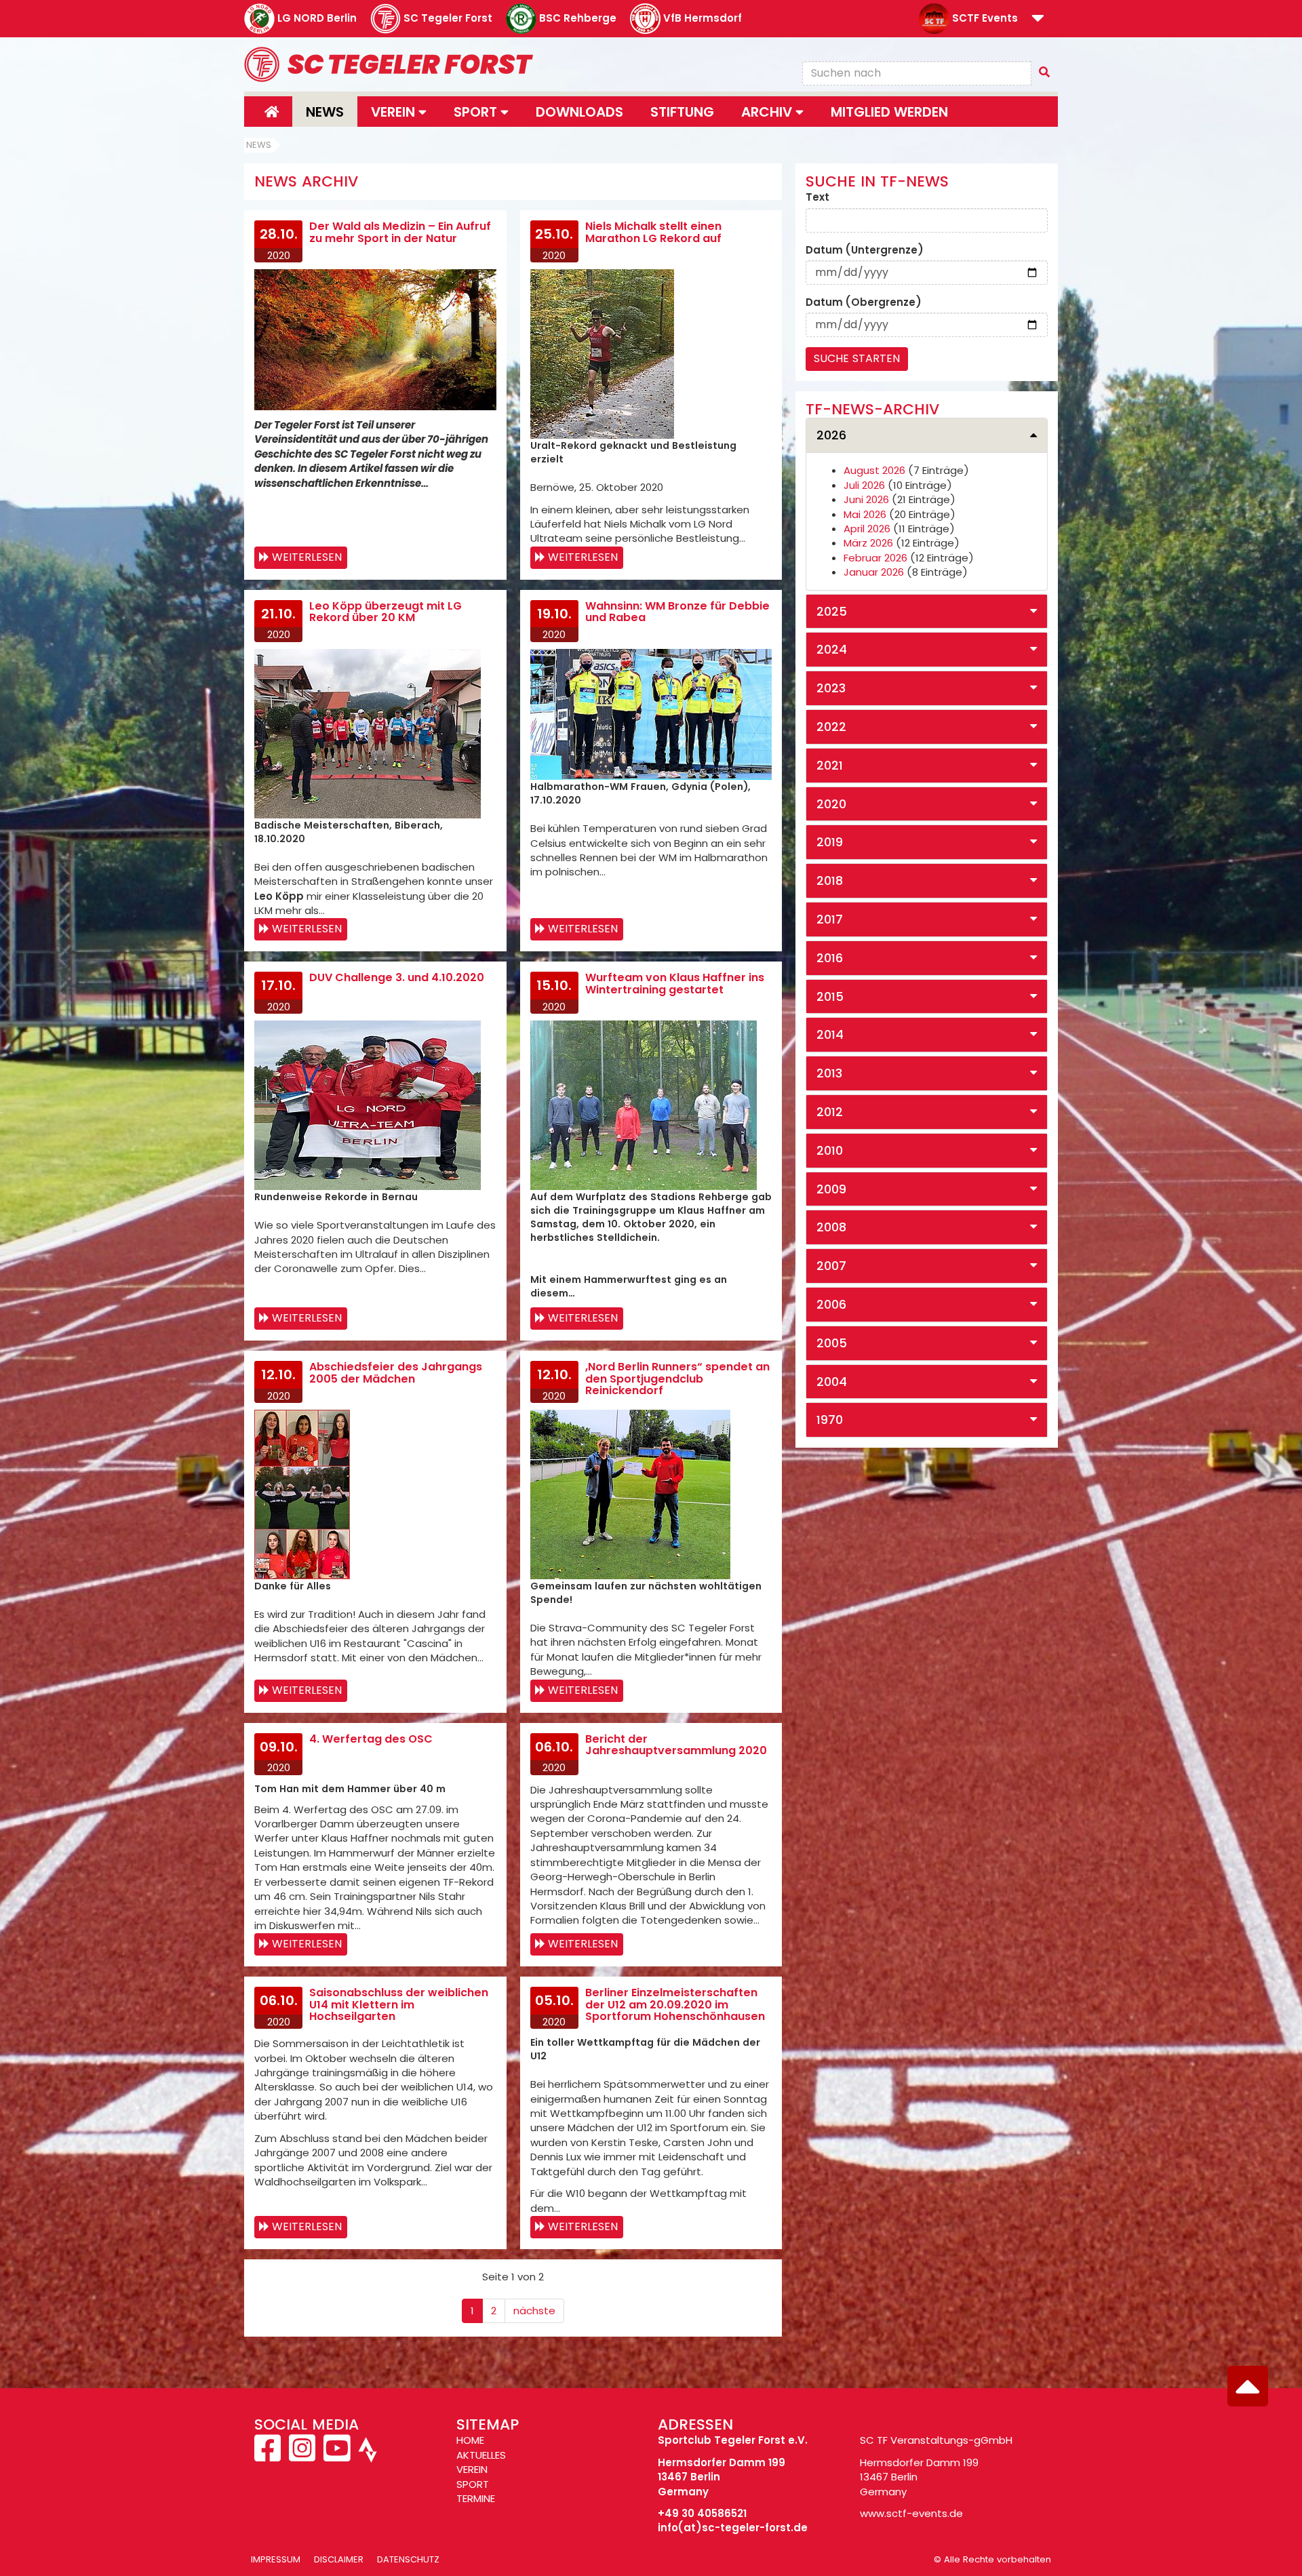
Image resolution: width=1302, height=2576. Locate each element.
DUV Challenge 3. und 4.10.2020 (397, 977)
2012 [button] (830, 1112)
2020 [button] (831, 804)
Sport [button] (477, 112)
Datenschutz (408, 2559)
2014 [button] (830, 1034)
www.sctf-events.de (911, 2513)
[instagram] (302, 2456)
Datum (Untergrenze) (865, 250)
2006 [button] (831, 1304)
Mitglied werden (889, 112)
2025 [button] (832, 611)
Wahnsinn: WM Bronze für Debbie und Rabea (677, 612)
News (325, 112)
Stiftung (682, 112)
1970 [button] (830, 1420)
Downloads (579, 112)
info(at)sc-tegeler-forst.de (733, 2528)
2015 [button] (830, 996)
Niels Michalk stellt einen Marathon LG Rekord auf (653, 232)
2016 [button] (830, 958)
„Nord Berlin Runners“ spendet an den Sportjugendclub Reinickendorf (677, 1379)
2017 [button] (830, 919)
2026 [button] (831, 435)
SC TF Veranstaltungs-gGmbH (936, 2440)
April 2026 (867, 529)
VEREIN (472, 2469)
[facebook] (269, 2456)
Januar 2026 (874, 572)
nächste (534, 2311)
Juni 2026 (866, 499)
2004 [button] (832, 1382)
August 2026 (874, 470)
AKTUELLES (481, 2455)
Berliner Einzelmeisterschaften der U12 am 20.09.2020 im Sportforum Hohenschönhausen (675, 2004)
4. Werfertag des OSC (371, 1739)
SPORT (473, 2484)
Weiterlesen (307, 557)
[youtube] (337, 2456)
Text (817, 197)
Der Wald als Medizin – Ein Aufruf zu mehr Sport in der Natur (400, 232)
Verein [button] (395, 112)
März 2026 (868, 543)
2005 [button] (832, 1343)
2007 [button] (831, 1266)
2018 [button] (830, 880)
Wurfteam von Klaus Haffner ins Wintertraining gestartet (675, 984)
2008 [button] (831, 1227)
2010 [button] (830, 1150)
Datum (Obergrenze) (864, 302)
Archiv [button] (768, 112)
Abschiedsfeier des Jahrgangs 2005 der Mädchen (396, 1373)
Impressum (276, 2559)
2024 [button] (832, 649)
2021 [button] (830, 765)
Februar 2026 (875, 558)
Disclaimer (339, 2559)
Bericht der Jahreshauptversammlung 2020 (676, 1745)
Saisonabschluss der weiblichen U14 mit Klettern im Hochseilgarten (399, 2004)
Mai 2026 (865, 514)
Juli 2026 (864, 485)
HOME (470, 2440)
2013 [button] (829, 1073)
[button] (1038, 19)
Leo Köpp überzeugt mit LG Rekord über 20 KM (386, 612)
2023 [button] (831, 688)
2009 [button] (831, 1189)
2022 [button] (831, 727)
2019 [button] (830, 842)
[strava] (366, 2456)
